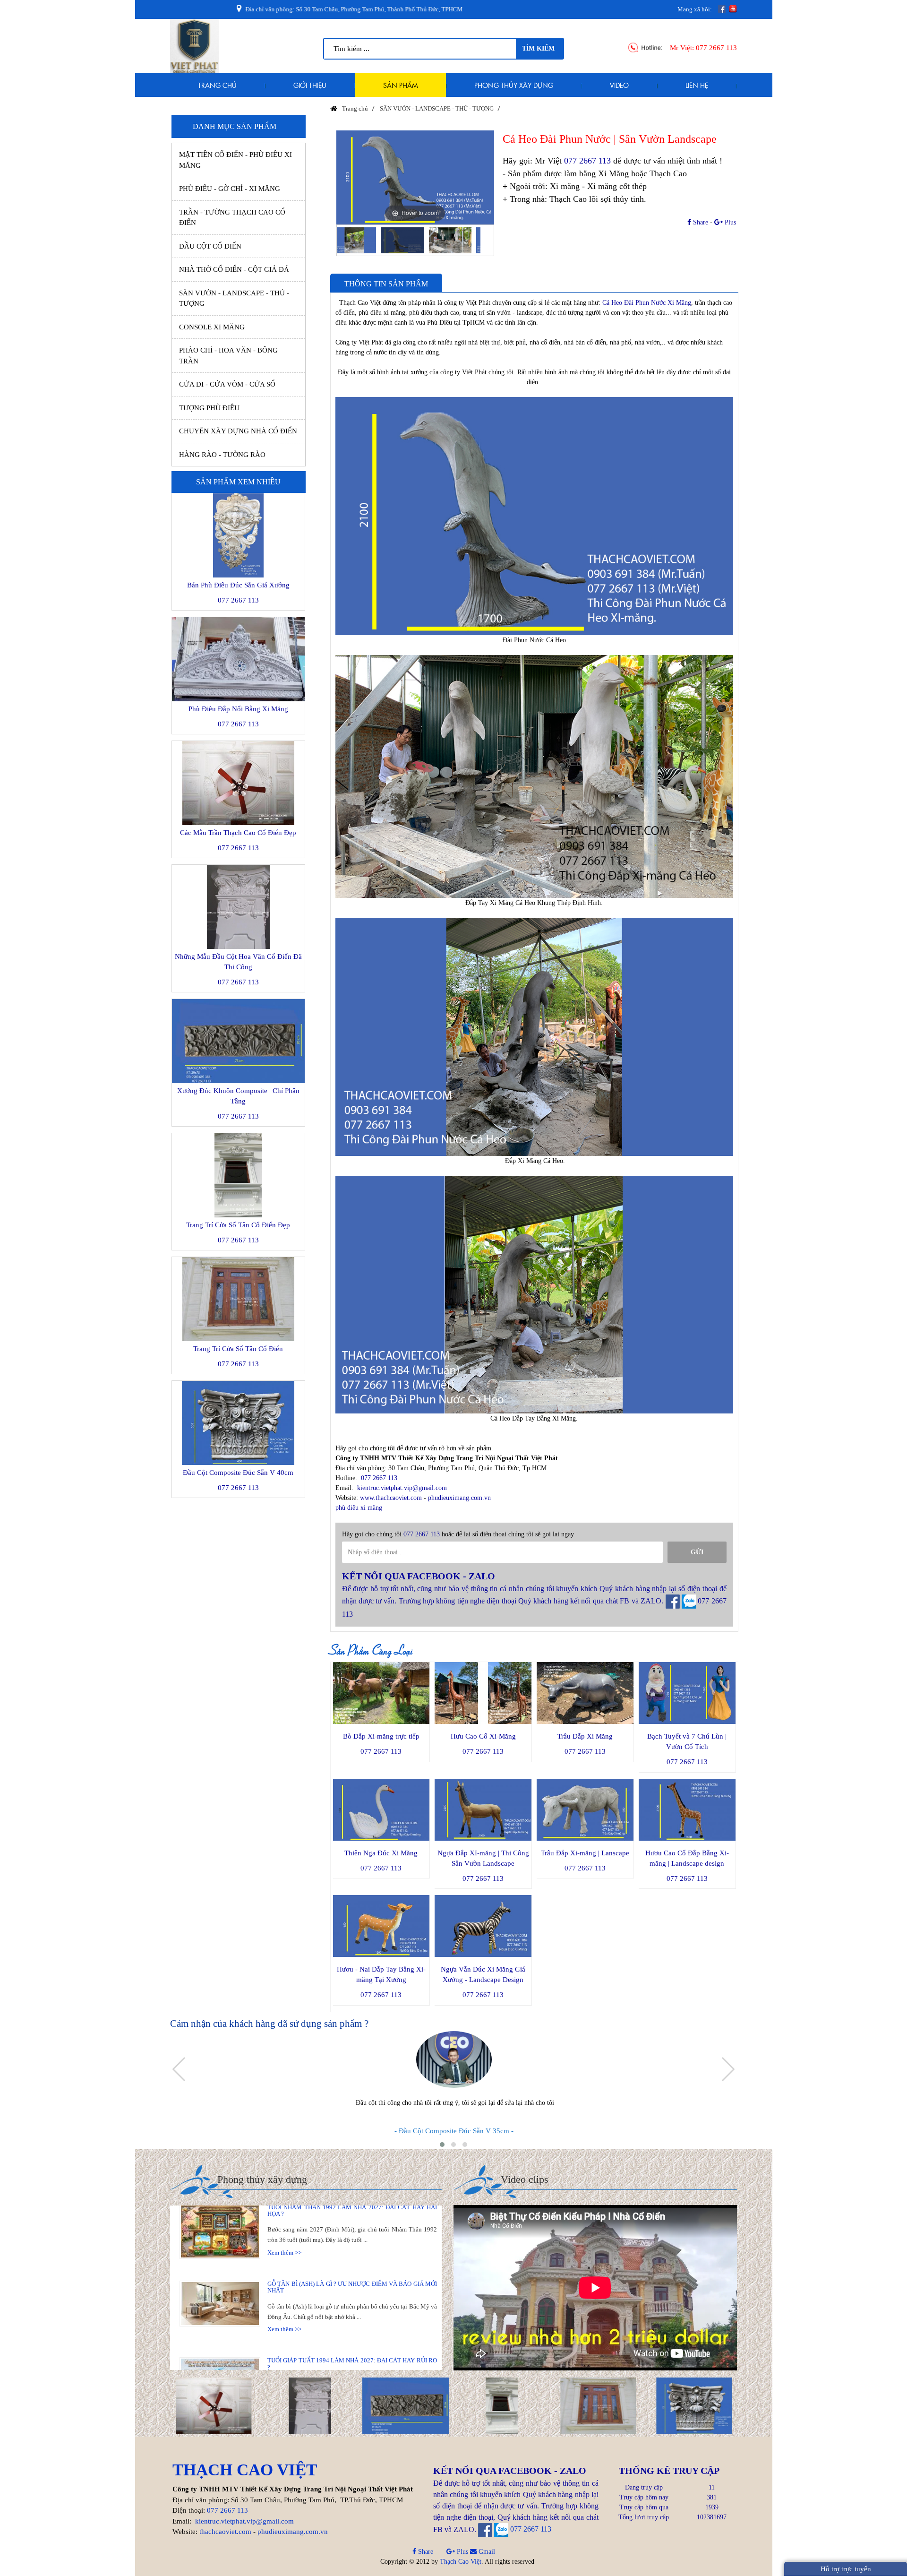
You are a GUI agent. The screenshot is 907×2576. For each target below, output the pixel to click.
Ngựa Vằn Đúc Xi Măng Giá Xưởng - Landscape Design (483, 1974)
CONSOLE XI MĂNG (212, 327)
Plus (729, 222)
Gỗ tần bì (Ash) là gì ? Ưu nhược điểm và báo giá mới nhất (352, 2244)
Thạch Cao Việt (461, 2562)
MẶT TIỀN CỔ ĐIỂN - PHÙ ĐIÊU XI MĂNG (235, 160)
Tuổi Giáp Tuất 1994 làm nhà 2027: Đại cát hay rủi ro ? (352, 2320)
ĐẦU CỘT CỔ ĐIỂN (210, 246)
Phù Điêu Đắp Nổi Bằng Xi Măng (238, 709)
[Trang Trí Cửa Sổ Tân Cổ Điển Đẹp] (406, 2405)
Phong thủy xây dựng (514, 85)
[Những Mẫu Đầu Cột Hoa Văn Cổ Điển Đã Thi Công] (214, 2405)
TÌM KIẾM (538, 48)
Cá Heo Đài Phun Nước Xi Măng (647, 303)
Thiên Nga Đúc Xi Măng (381, 1853)
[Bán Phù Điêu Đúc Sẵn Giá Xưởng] (694, 2405)
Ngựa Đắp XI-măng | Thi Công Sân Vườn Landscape (483, 1858)
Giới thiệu (310, 85)
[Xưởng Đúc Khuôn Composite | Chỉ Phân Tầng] (310, 2405)
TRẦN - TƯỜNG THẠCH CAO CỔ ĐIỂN (232, 218)
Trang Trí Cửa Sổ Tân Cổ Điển (238, 1349)
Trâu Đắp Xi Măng (585, 1736)
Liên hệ (697, 85)
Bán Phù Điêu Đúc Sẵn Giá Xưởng (238, 585)
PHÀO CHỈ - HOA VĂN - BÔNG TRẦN (228, 356)
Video (619, 85)
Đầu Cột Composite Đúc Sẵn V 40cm (238, 1473)
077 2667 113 (716, 48)
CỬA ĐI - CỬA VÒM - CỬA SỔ (227, 384)
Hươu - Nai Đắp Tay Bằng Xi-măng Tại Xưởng (381, 1974)
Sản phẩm (401, 85)
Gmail (486, 2552)
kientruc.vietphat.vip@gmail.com (402, 1488)
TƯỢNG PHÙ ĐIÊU (209, 408)
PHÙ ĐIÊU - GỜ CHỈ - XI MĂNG (230, 189)
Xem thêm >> (284, 2209)
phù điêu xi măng (359, 1508)
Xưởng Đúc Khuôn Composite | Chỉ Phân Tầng (238, 1096)
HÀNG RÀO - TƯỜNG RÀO (222, 455)
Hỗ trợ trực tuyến (846, 2569)
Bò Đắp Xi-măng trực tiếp (381, 1736)
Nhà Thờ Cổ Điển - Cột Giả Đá (234, 269)
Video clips (525, 2179)
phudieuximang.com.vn (459, 1498)
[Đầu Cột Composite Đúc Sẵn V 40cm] (598, 2405)
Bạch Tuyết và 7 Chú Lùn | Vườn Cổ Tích (687, 1741)
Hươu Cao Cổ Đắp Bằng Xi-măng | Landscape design (687, 1858)
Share (700, 222)
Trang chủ (217, 85)
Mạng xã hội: (695, 9)
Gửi (697, 1552)
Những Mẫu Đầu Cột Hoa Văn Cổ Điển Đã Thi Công (238, 962)
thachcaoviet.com (225, 2532)
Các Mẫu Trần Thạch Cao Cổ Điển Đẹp (238, 833)
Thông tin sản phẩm (386, 284)
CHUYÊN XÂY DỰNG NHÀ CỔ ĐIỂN (238, 431)
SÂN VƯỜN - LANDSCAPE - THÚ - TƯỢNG (234, 298)
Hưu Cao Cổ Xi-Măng (483, 1736)
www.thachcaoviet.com (391, 1498)
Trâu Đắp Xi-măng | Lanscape (585, 1853)
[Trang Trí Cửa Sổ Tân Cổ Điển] (502, 2405)
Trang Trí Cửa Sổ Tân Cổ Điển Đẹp (238, 1225)
